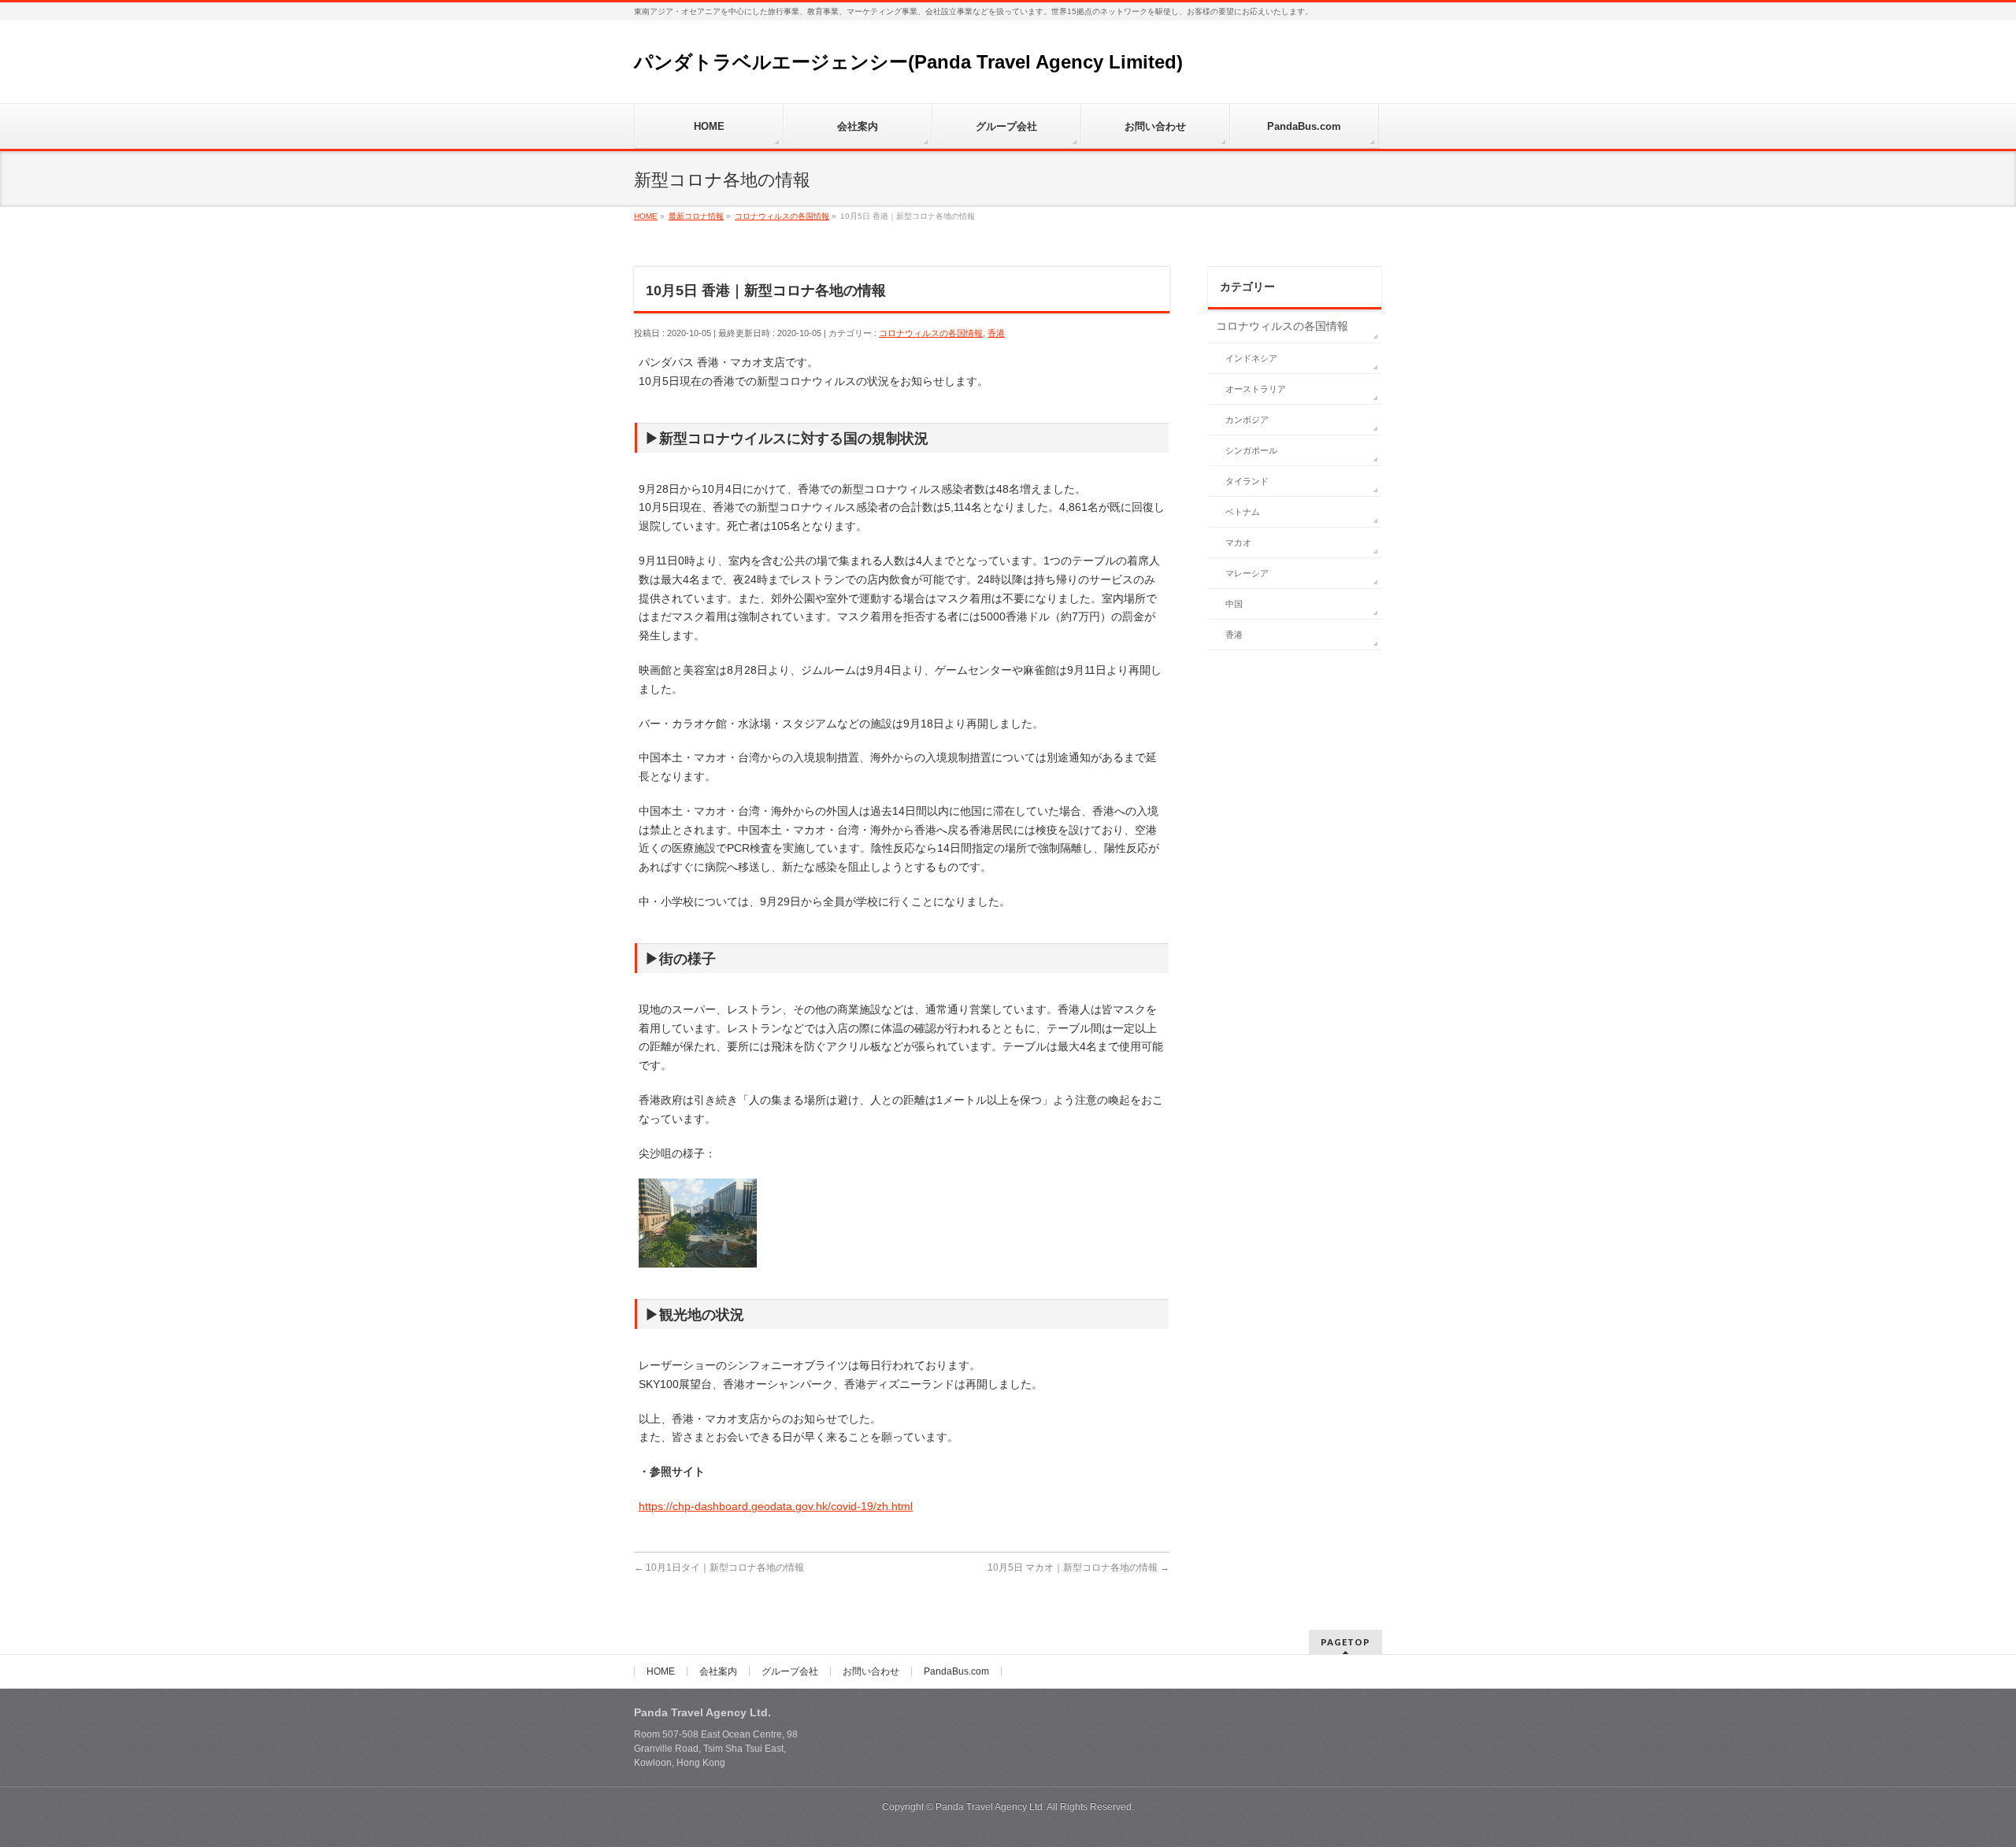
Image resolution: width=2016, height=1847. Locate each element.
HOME (661, 1671)
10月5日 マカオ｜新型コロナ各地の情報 (1078, 1568)
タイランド (1247, 481)
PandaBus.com (956, 1671)
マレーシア (1247, 573)
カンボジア (1247, 420)
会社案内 (718, 1671)
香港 (996, 333)
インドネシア (1251, 358)
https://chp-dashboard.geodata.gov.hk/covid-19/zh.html (776, 1506)
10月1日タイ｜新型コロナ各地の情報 (719, 1568)
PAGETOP (1345, 1642)
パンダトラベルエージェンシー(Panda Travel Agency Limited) (908, 62)
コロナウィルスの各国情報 (931, 333)
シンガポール (1251, 450)
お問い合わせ (871, 1671)
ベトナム (1243, 512)
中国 (1234, 604)
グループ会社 (790, 1671)
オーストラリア (1256, 389)
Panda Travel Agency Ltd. (991, 1807)
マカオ (1238, 542)
